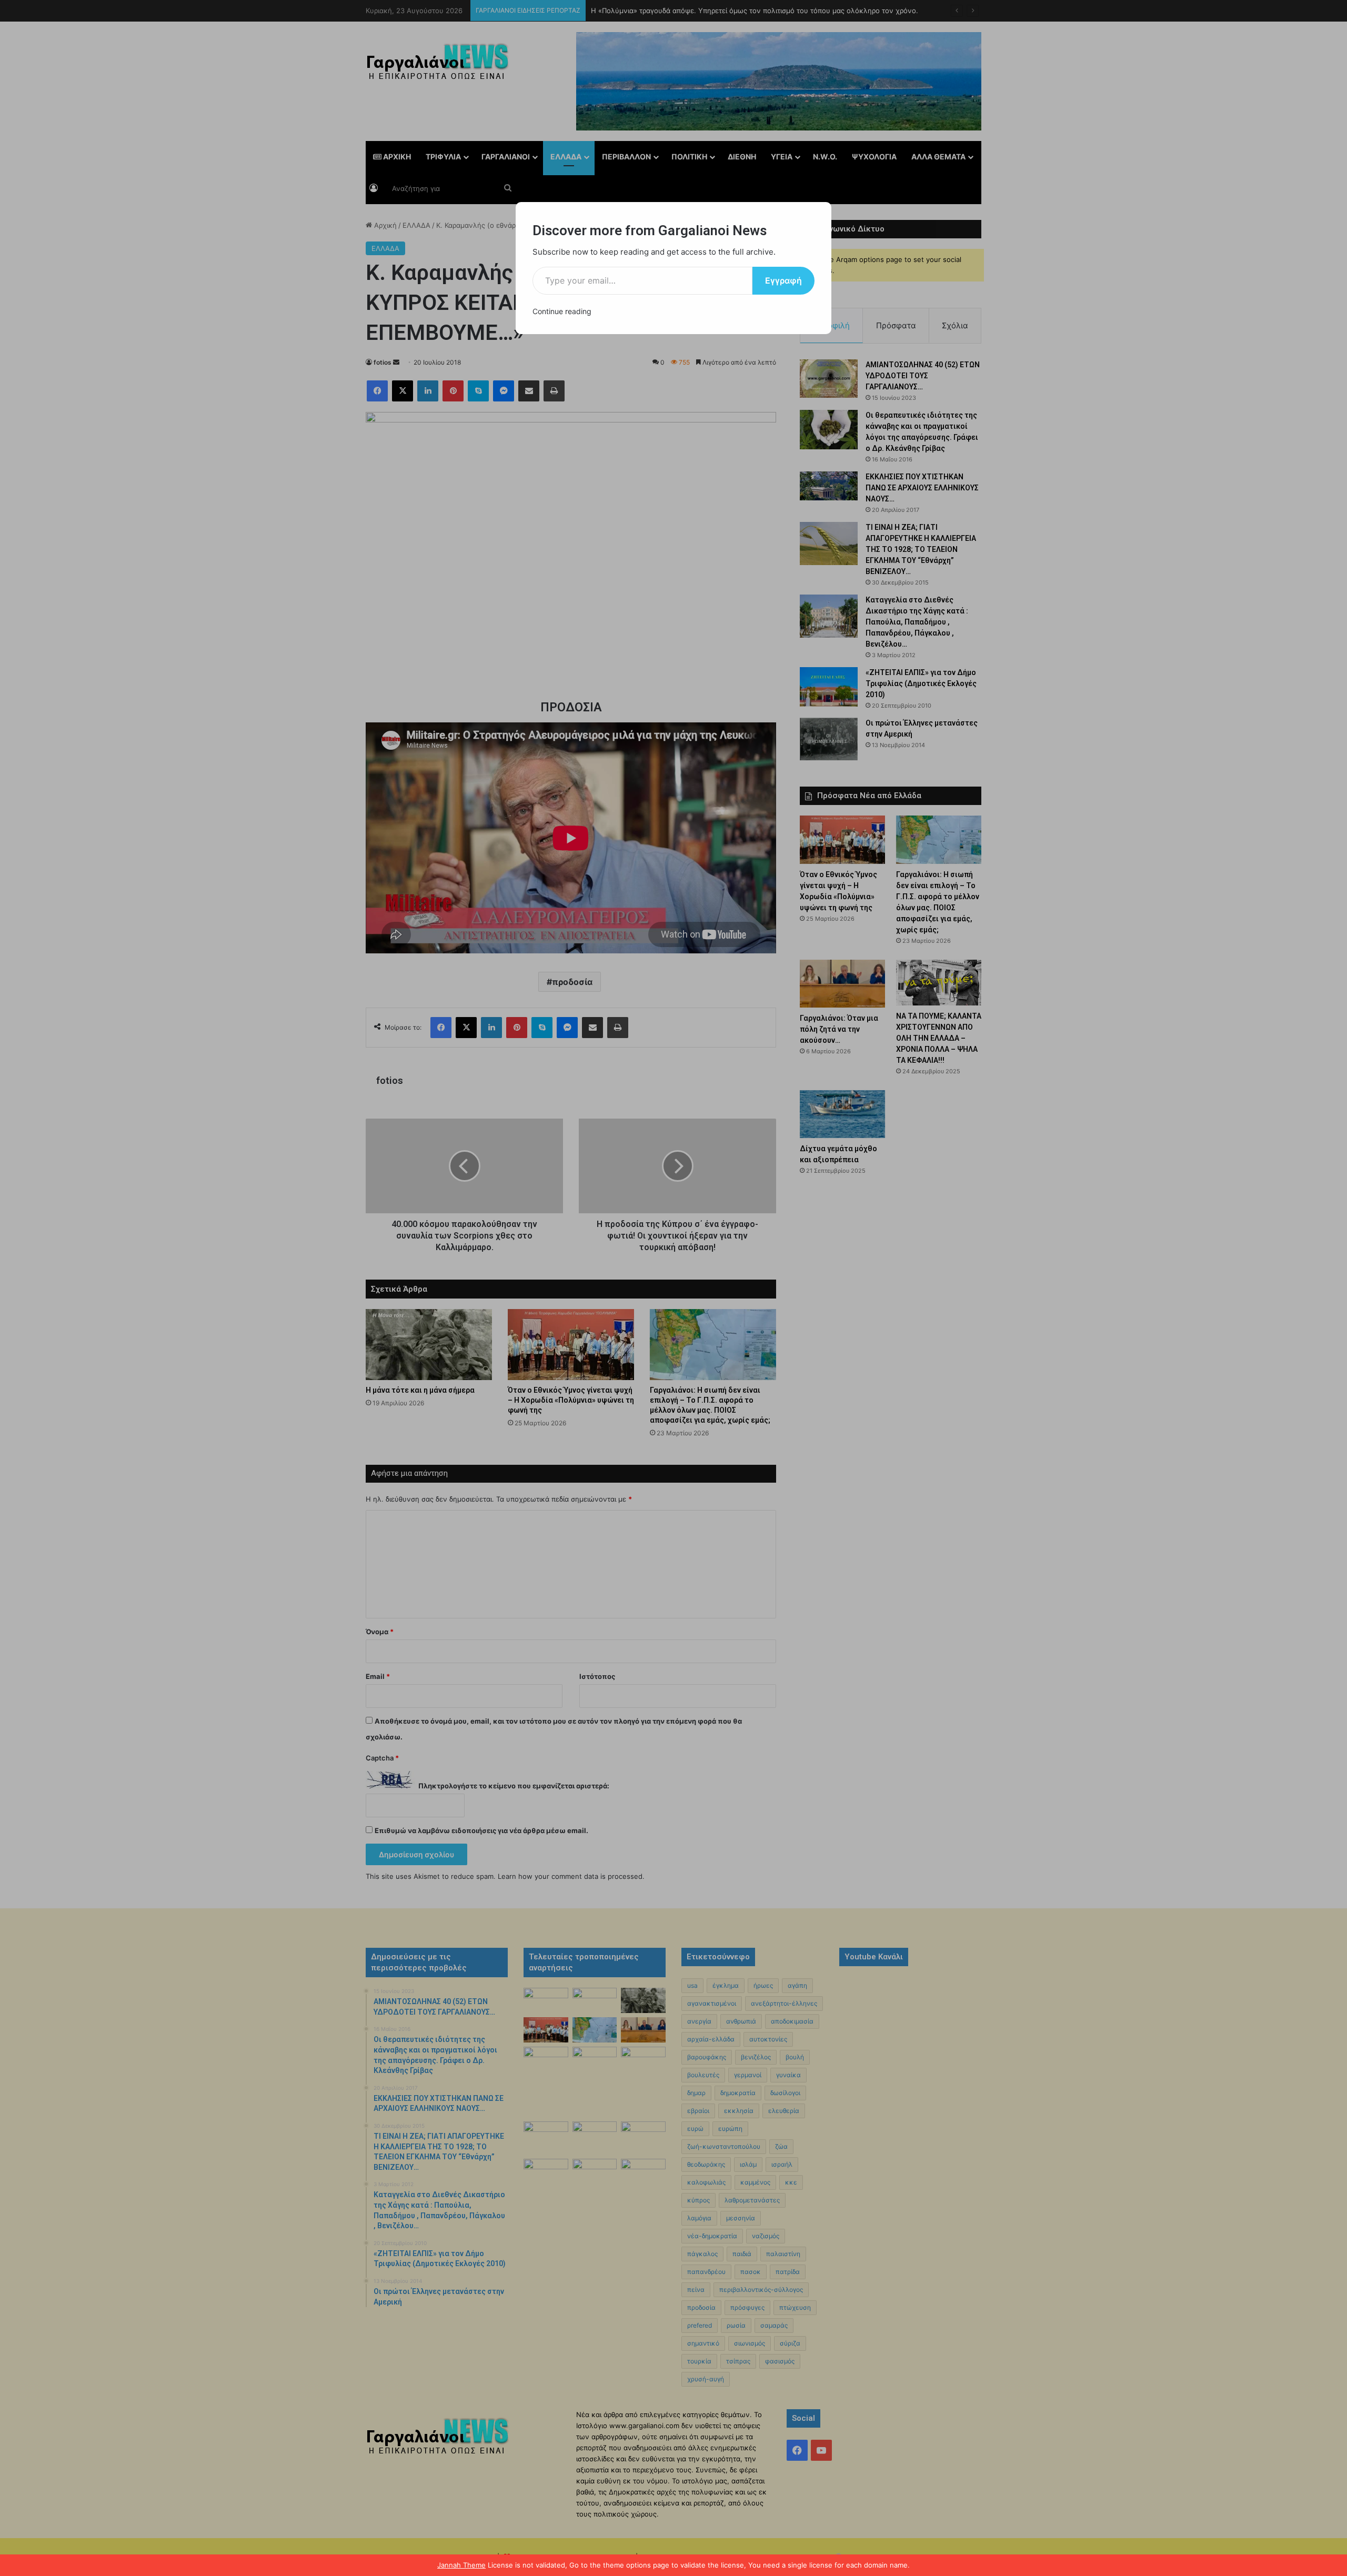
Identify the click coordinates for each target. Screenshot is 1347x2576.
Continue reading (562, 311)
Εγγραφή (783, 280)
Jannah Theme (461, 2565)
